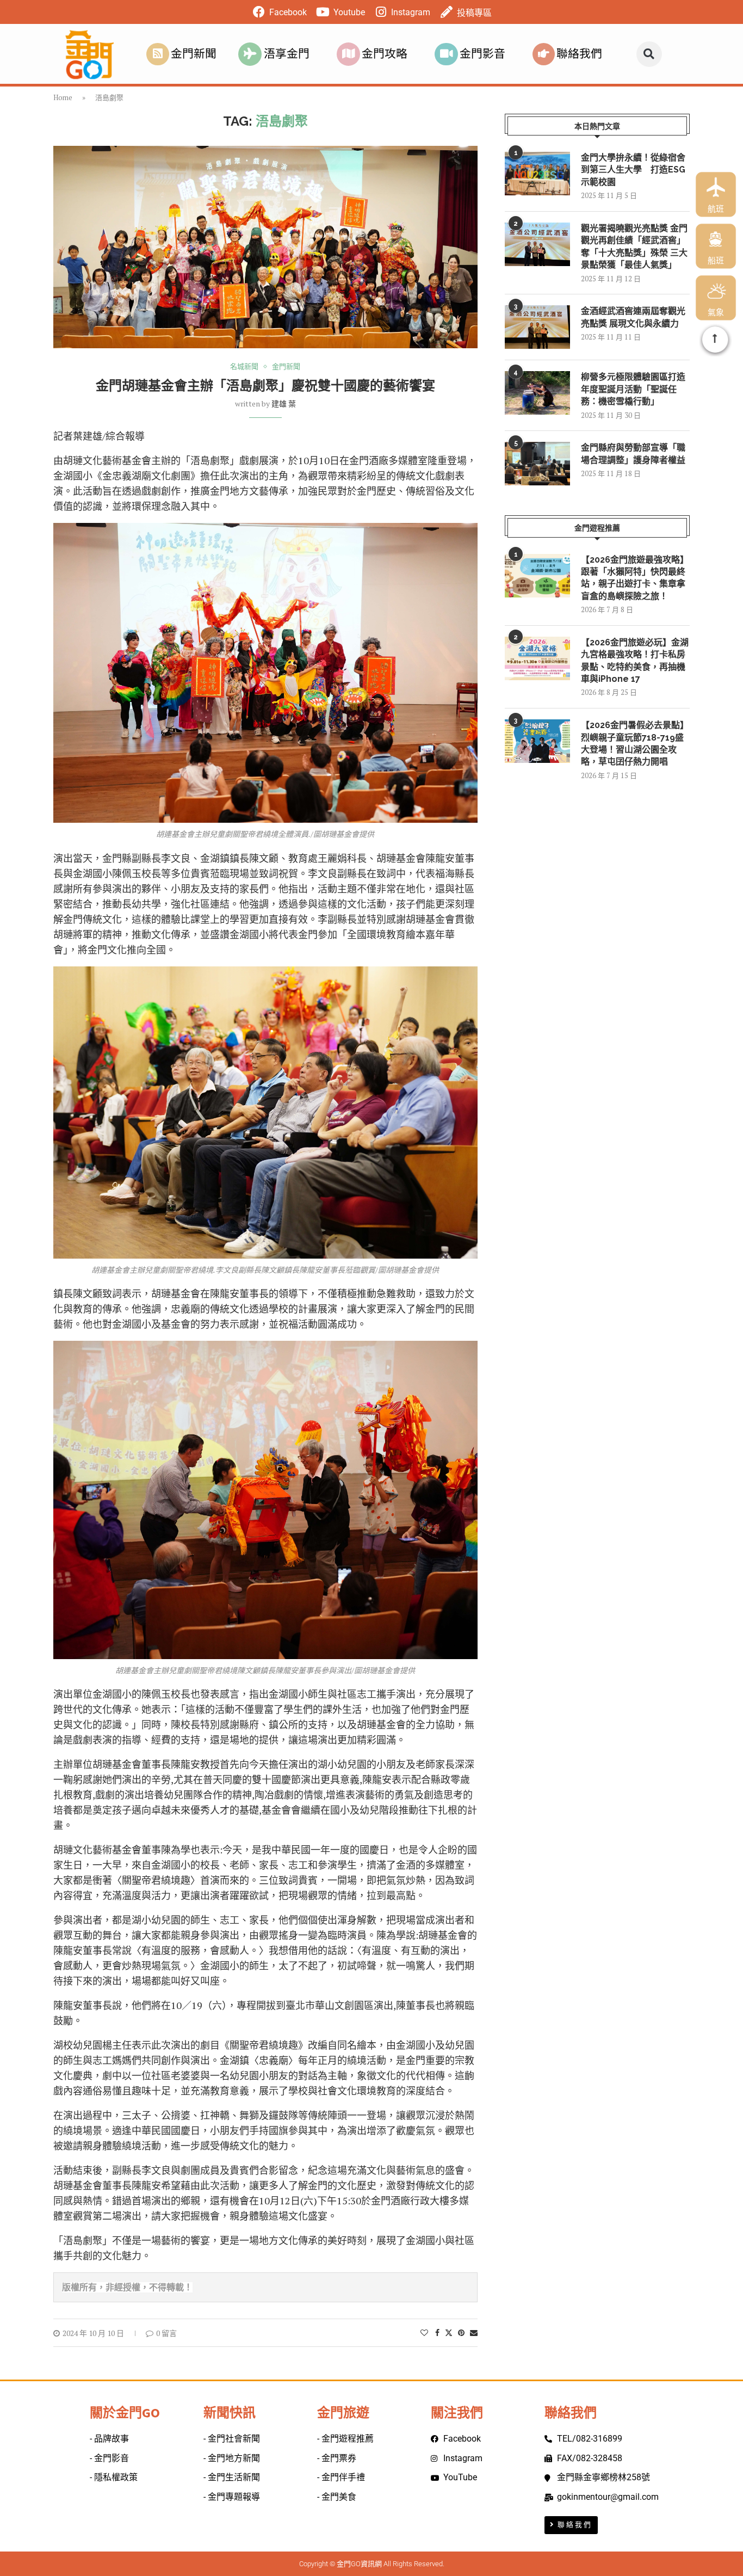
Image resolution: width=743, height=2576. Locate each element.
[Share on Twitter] (449, 2332)
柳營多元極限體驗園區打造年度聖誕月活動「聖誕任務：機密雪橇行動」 (633, 389)
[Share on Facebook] (437, 2332)
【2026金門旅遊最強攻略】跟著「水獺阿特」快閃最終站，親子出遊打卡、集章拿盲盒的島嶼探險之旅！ (635, 578)
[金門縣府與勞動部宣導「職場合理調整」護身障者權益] (537, 464)
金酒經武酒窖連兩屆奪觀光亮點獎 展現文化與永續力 (633, 317)
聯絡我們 (579, 54)
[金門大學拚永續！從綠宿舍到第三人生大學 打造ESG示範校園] (537, 174)
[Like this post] (424, 2332)
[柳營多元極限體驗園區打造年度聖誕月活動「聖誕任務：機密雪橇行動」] (537, 393)
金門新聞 (194, 54)
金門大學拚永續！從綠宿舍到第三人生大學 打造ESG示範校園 (633, 170)
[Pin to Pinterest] (461, 2332)
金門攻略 (385, 54)
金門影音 (482, 54)
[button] (649, 54)
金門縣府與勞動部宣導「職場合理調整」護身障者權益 (633, 454)
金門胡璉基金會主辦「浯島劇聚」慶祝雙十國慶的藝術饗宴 (265, 386)
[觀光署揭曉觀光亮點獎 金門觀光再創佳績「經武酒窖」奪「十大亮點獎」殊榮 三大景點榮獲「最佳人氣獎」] (537, 244)
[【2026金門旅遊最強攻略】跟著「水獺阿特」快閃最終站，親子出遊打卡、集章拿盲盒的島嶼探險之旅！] (537, 576)
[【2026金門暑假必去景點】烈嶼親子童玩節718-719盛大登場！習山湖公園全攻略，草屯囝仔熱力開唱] (537, 741)
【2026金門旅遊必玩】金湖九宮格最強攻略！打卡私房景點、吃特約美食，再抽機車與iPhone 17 (635, 661)
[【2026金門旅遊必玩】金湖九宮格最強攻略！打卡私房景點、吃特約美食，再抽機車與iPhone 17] (537, 658)
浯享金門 (287, 54)
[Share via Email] (474, 2332)
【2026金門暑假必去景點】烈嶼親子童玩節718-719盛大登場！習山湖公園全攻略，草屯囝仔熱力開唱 (635, 743)
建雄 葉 (284, 403)
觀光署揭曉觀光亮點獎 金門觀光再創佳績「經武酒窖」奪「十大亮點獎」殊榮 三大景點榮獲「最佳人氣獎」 (634, 246)
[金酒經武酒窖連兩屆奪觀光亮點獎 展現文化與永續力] (537, 327)
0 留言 (166, 2333)
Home (63, 97)
